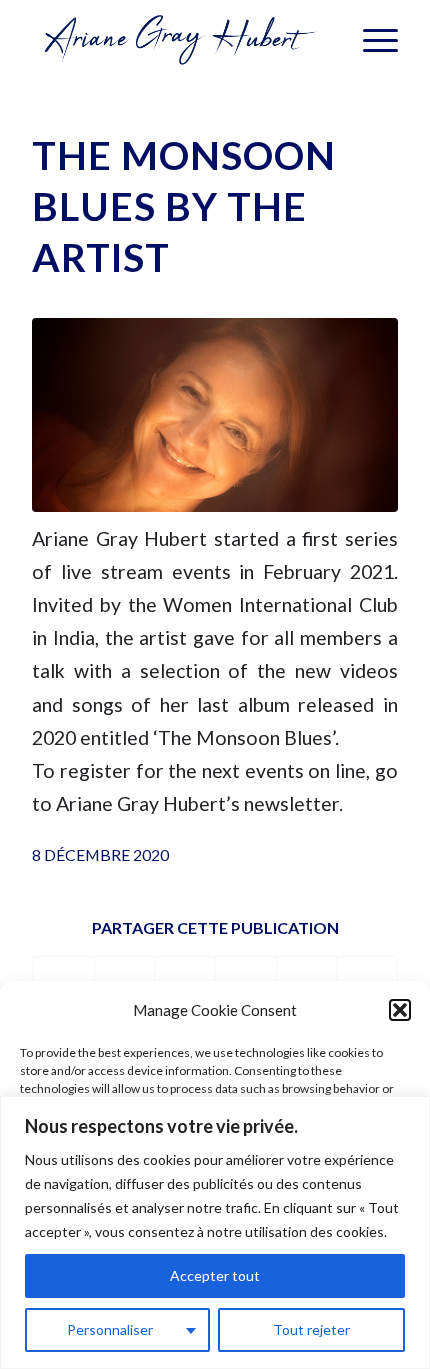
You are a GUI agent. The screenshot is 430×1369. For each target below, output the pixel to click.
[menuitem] (370, 40)
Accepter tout (215, 1275)
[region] (215, 1232)
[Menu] (370, 40)
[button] (400, 1010)
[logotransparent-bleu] (178, 40)
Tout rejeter (311, 1329)
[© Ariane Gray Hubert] (215, 414)
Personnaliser (110, 1329)
